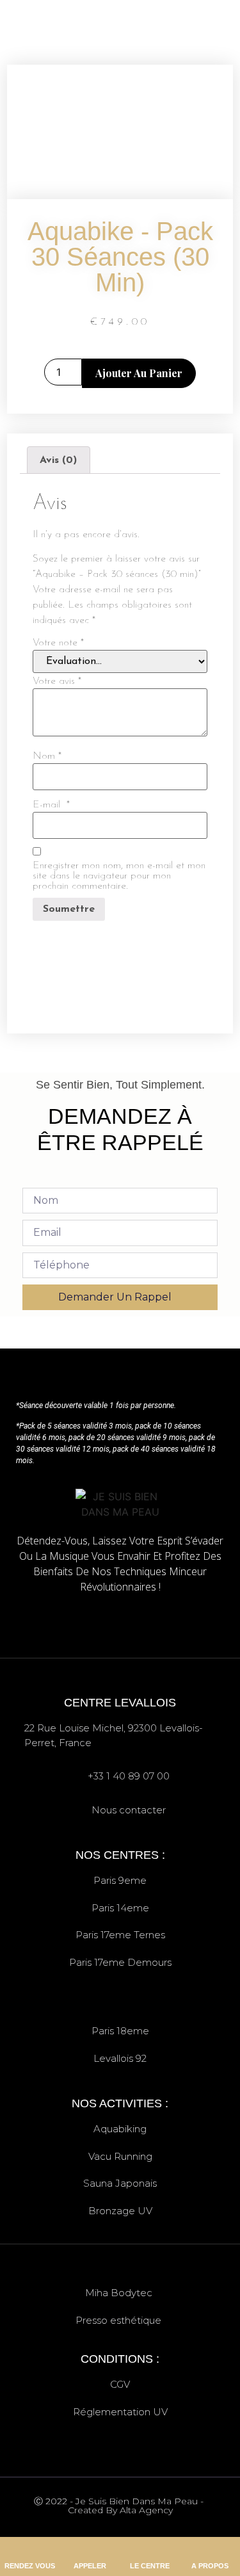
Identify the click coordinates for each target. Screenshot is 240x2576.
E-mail (51, 805)
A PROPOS (210, 2566)
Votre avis (57, 681)
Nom (47, 756)
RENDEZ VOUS (30, 2566)
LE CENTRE (150, 2566)
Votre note (58, 643)
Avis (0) (58, 460)
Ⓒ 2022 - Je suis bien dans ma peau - (120, 2505)
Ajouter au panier (139, 373)
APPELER (90, 2566)
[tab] (58, 460)
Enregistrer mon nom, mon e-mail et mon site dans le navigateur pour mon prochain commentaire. (119, 876)
